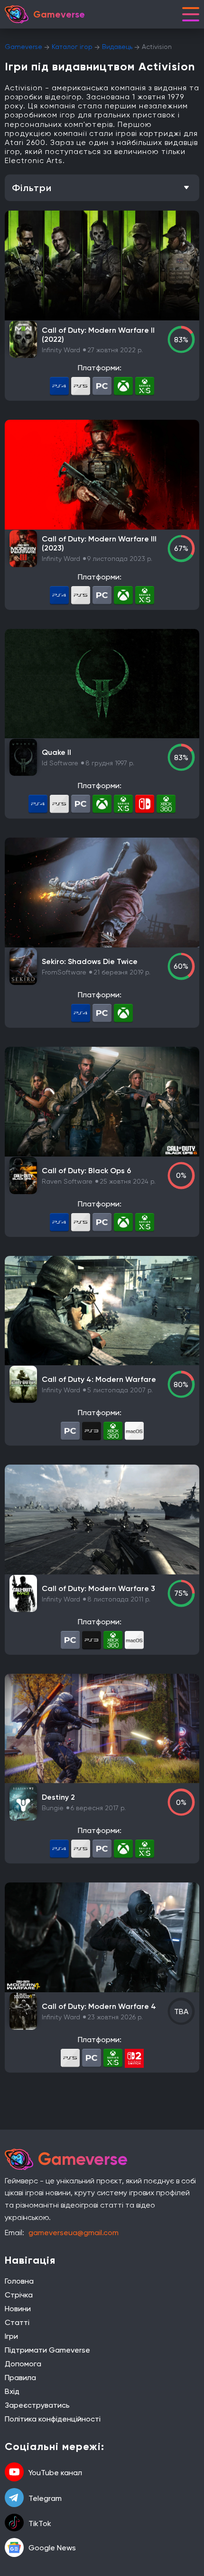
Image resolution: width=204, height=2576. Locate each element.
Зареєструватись (37, 2405)
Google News (52, 2548)
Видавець (117, 47)
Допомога (23, 2364)
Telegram (45, 2498)
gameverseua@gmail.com (74, 2233)
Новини (18, 2309)
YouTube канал (55, 2473)
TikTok (40, 2523)
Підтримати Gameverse (47, 2350)
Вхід (12, 2391)
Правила (20, 2378)
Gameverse (23, 47)
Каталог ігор (72, 47)
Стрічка (19, 2295)
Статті (17, 2322)
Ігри (11, 2336)
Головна (19, 2281)
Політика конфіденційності (53, 2419)
